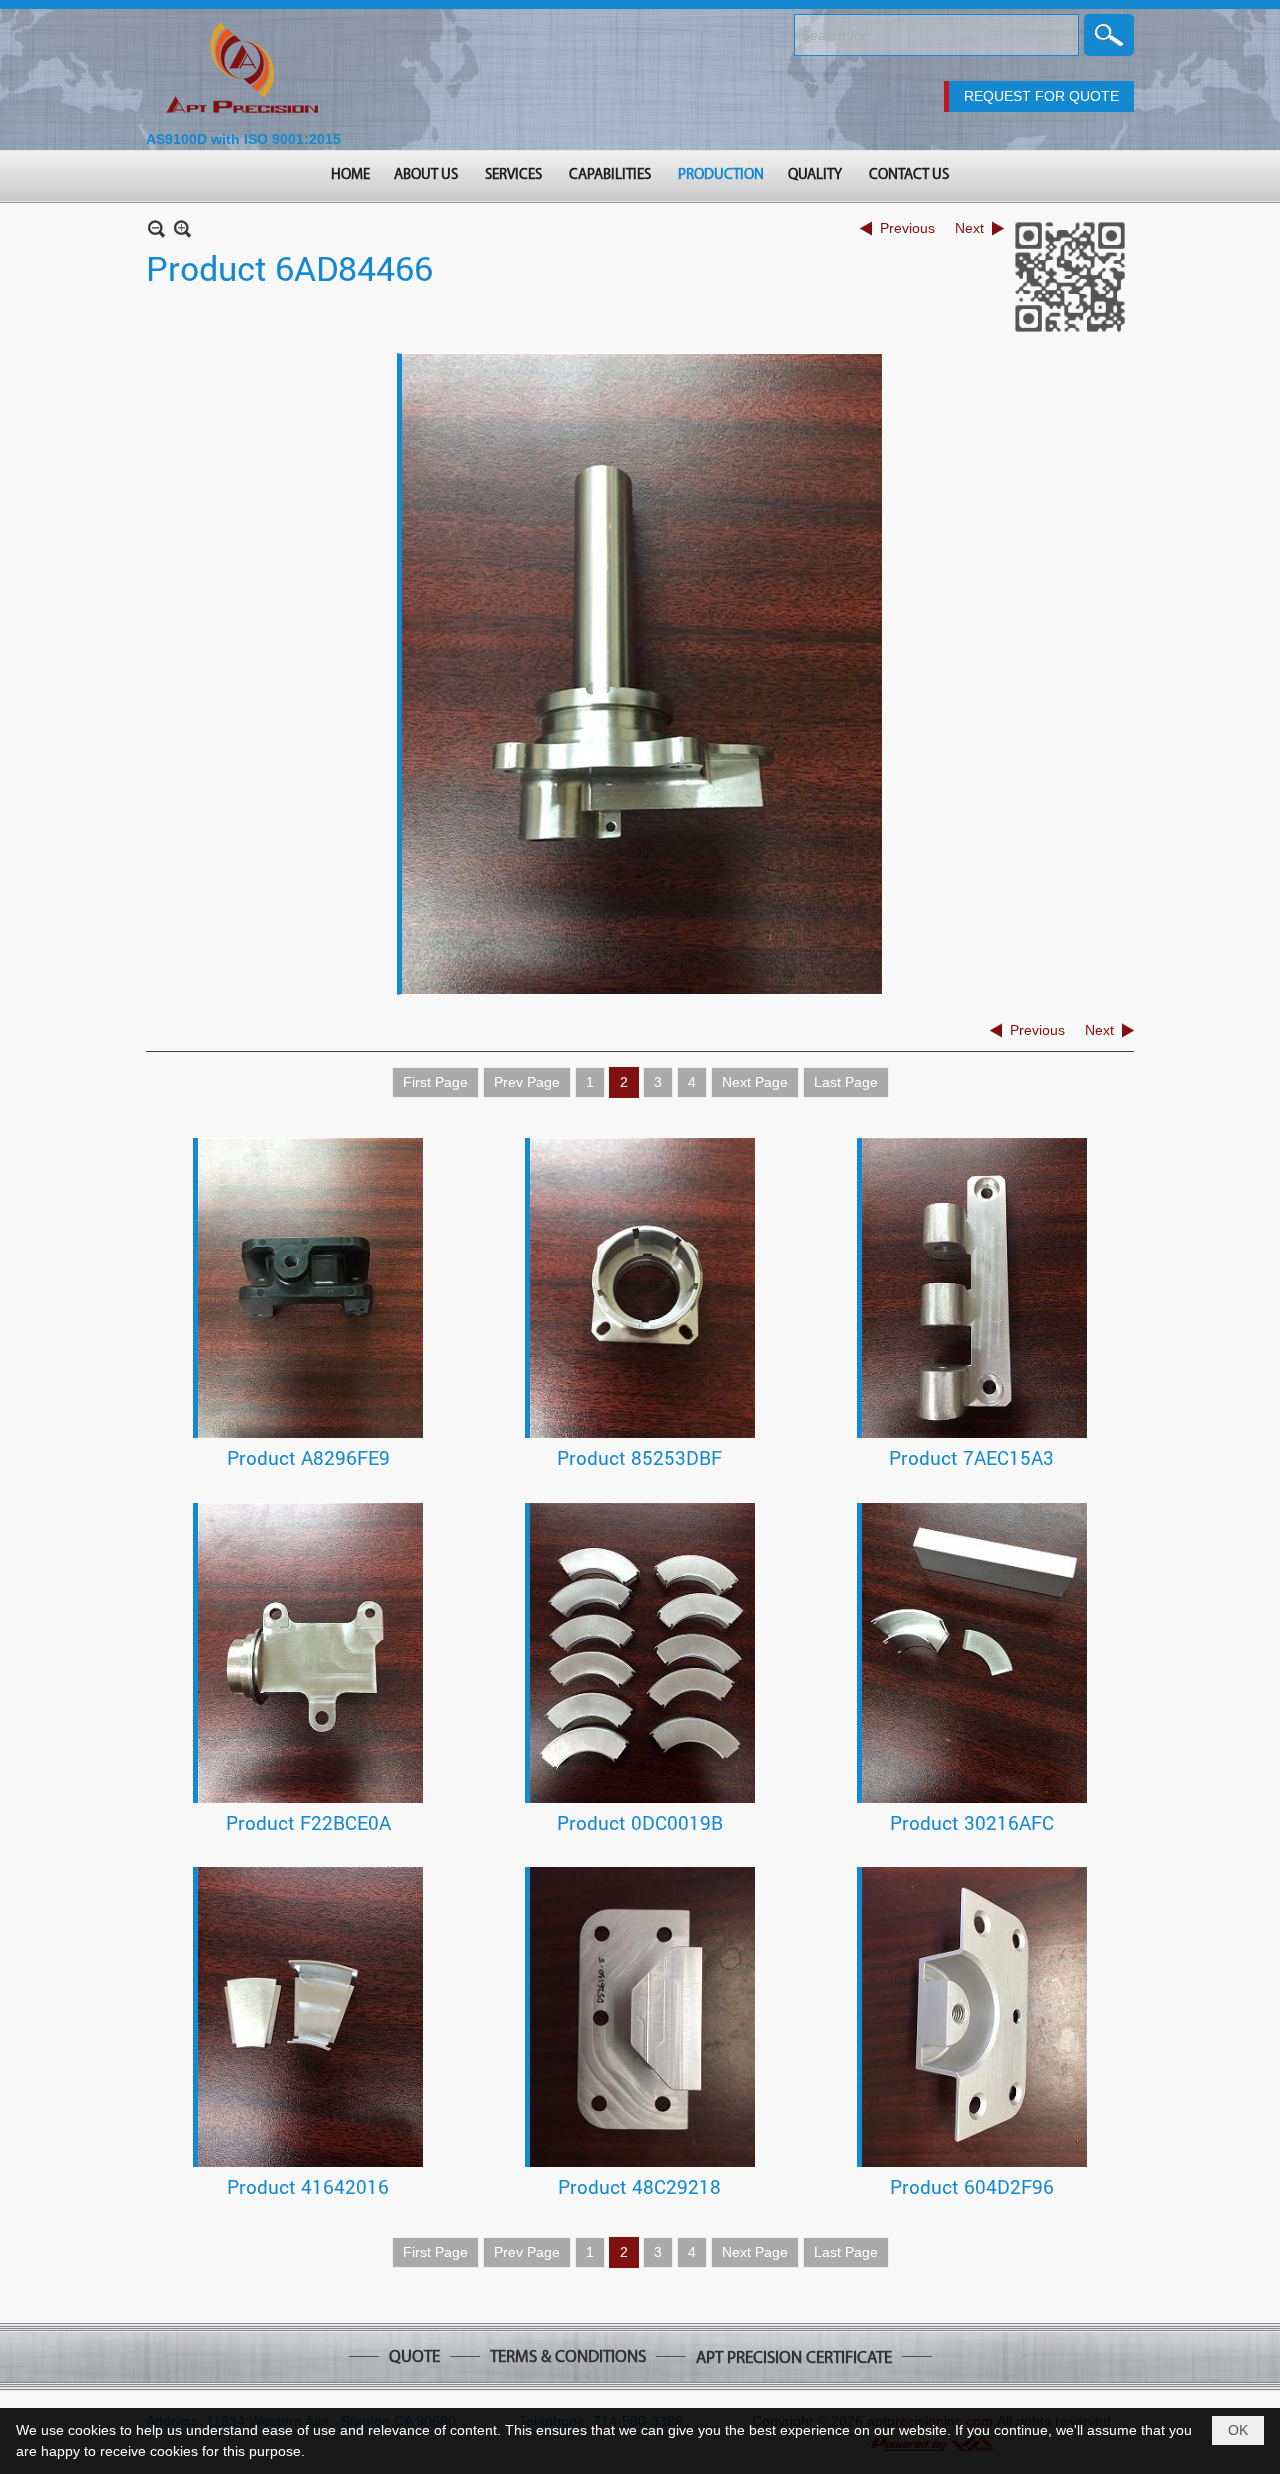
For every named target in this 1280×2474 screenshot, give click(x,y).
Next (969, 228)
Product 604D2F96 (972, 2186)
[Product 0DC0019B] (642, 1653)
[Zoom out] (182, 228)
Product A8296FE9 (308, 1457)
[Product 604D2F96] (974, 2017)
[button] (427, 176)
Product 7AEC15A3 (971, 1457)
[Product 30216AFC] (974, 1653)
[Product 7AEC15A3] (974, 1288)
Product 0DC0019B (640, 1822)
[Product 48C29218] (642, 2017)
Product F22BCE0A (308, 1822)
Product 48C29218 (639, 2186)
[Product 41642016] (310, 2017)
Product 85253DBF (639, 1457)
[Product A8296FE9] (310, 1288)
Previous (907, 228)
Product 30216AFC (972, 1822)
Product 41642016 (308, 2186)
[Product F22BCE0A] (310, 1653)
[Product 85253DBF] (642, 1288)
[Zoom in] (156, 228)
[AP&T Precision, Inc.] (243, 69)
